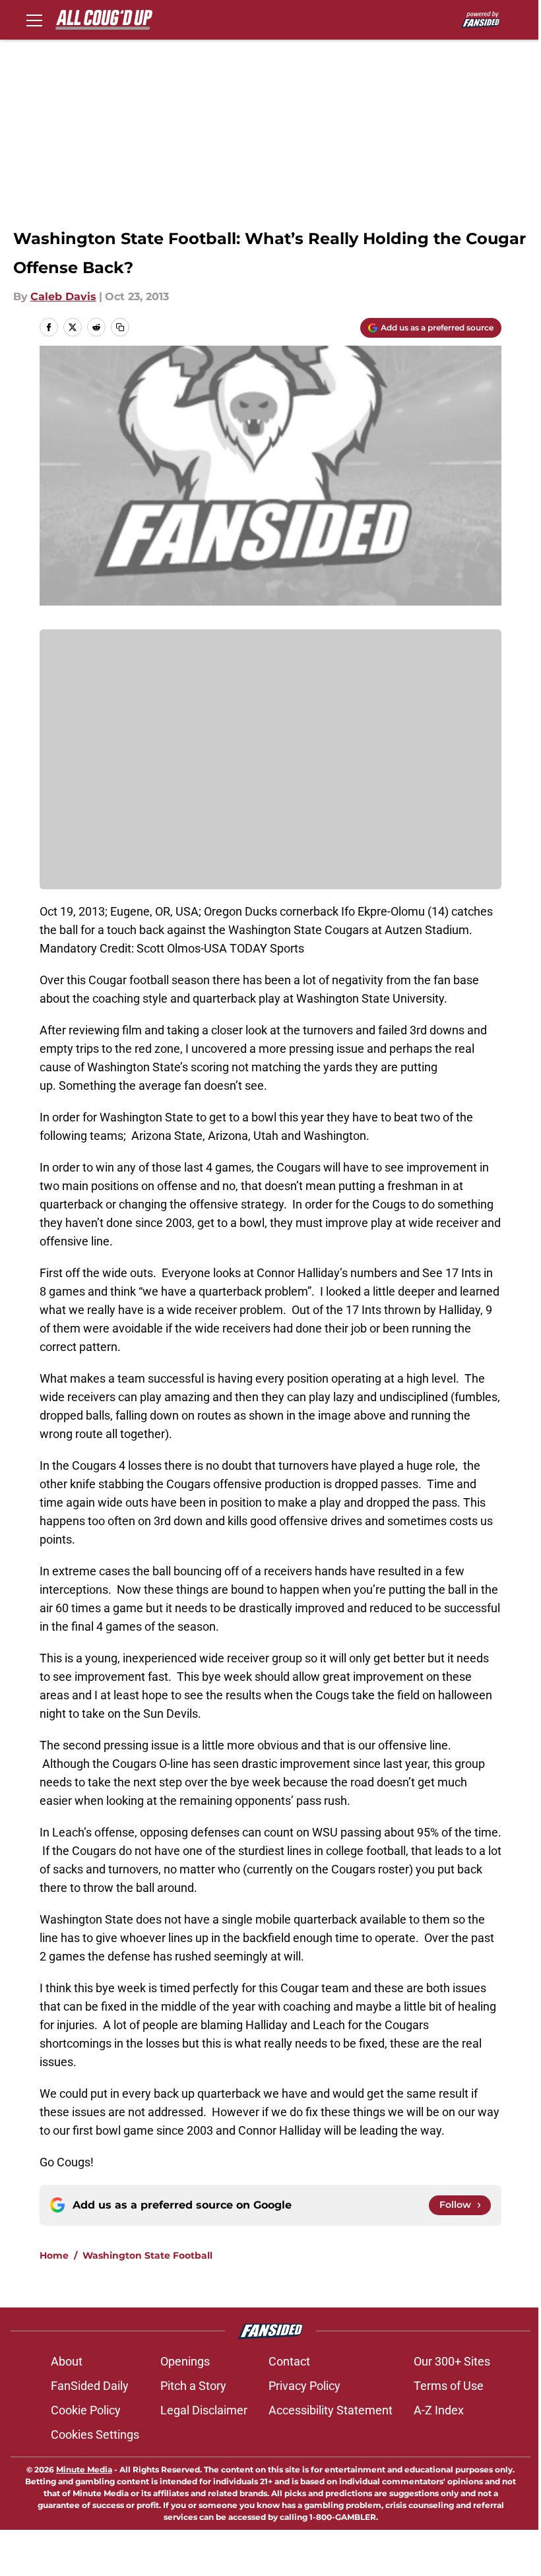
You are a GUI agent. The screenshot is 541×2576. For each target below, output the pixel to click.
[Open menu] (34, 20)
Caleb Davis (63, 297)
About (67, 2361)
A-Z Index (439, 2410)
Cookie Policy (86, 2410)
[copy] (120, 327)
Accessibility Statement (331, 2410)
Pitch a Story (193, 2386)
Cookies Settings (95, 2435)
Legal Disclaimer (204, 2410)
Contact (289, 2361)
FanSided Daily (90, 2386)
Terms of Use (449, 2386)
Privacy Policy (304, 2386)
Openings (185, 2361)
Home (54, 2255)
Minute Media (84, 2469)
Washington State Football (147, 2255)
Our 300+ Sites (452, 2361)
